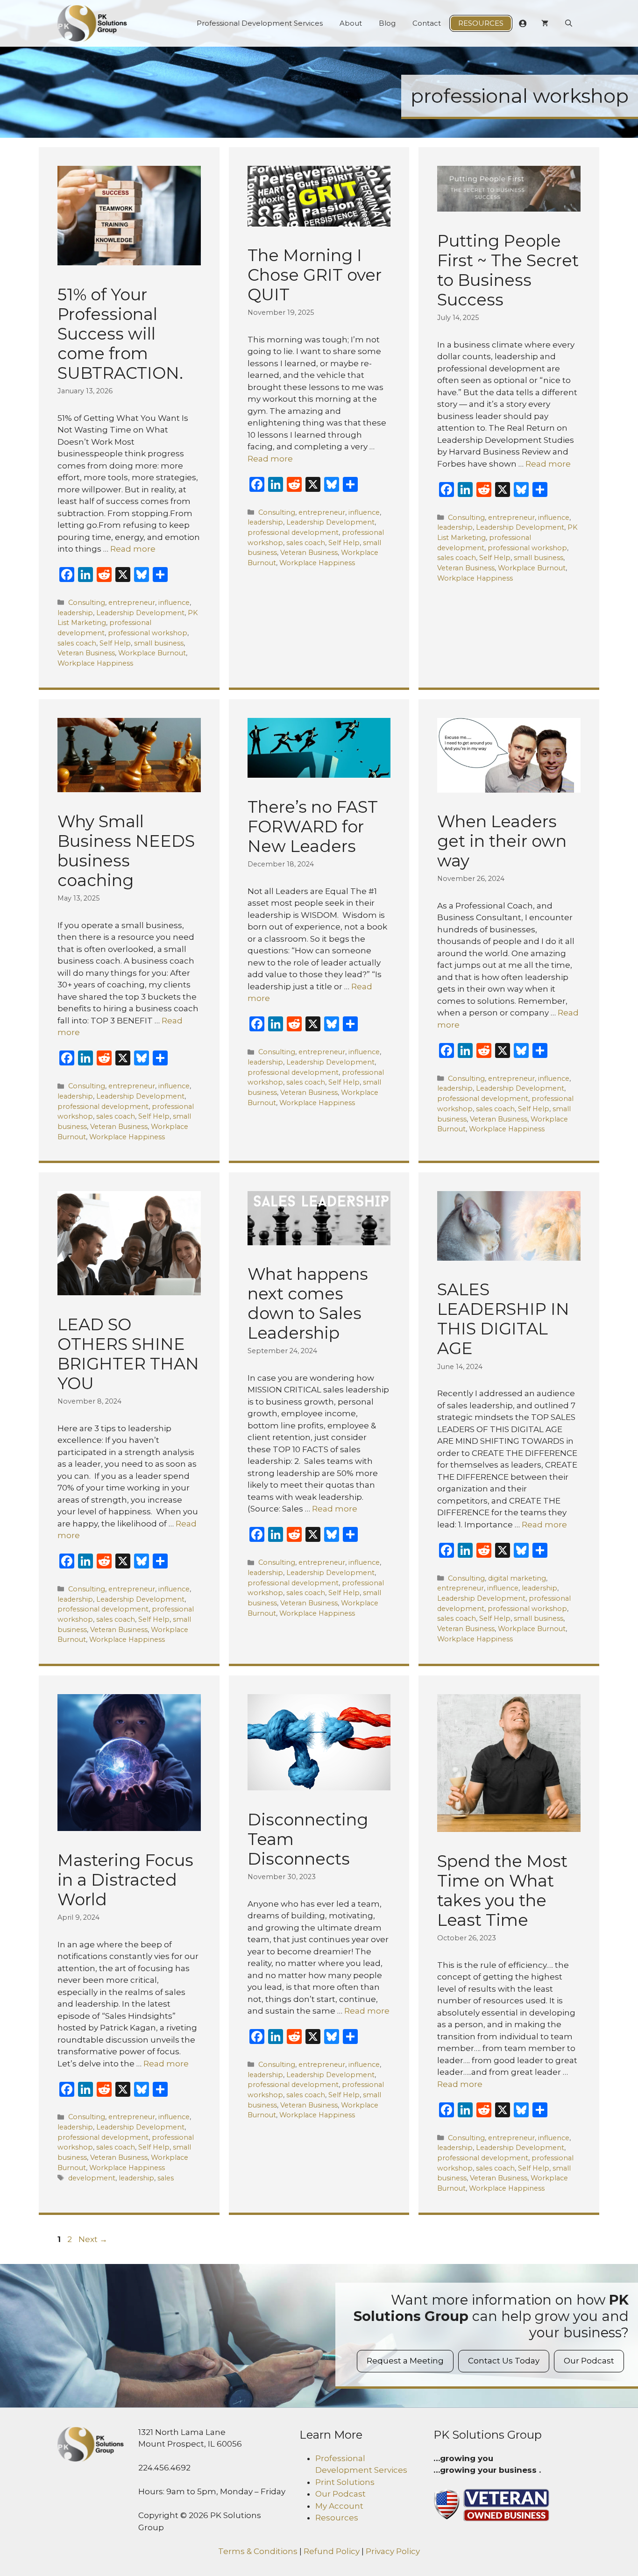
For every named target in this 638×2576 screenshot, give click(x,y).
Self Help (115, 643)
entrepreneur (132, 603)
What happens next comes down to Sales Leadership (308, 1303)
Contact (427, 23)
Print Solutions (345, 2482)
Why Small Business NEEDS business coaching (126, 851)
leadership (75, 613)
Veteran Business (86, 653)
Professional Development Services (260, 23)
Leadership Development (140, 613)
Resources (481, 23)
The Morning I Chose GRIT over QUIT (315, 275)
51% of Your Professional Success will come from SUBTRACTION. (120, 334)
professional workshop (148, 633)
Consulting (87, 603)
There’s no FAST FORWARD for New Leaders (313, 827)
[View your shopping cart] (545, 23)
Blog (387, 23)
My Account (339, 2506)
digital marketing (517, 1578)
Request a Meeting (405, 2361)
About (351, 23)
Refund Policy (332, 2551)
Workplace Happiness (95, 663)
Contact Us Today (504, 2361)
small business (159, 643)
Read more (133, 549)
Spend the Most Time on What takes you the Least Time (502, 1891)
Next (93, 2239)
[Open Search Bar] (569, 23)
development (92, 2178)
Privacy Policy (393, 2551)
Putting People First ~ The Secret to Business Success (508, 270)
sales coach (77, 643)
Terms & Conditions (258, 2551)
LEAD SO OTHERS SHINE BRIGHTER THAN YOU (128, 1354)
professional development (293, 532)
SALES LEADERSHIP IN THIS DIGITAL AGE (503, 1319)
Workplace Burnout (152, 653)
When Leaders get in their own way (502, 841)
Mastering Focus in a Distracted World (125, 1880)
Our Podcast (589, 2361)
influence (174, 603)
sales (166, 2178)
